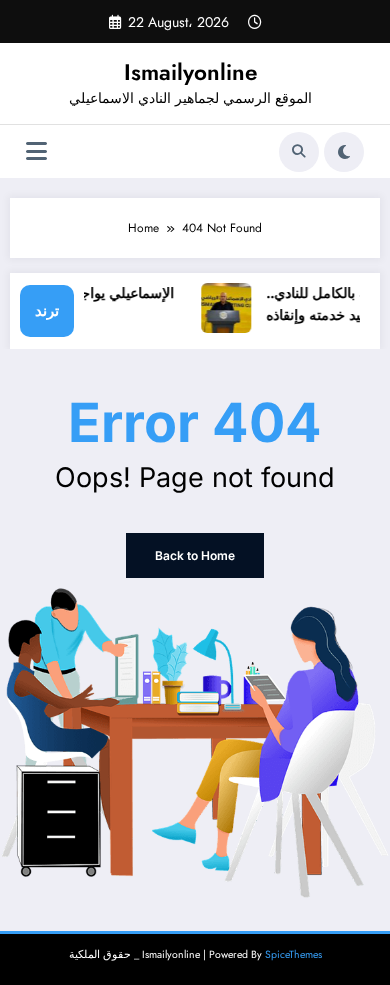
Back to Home (195, 555)
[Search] (299, 152)
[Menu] (36, 151)
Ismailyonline (190, 72)
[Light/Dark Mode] (344, 152)
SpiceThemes (293, 954)
